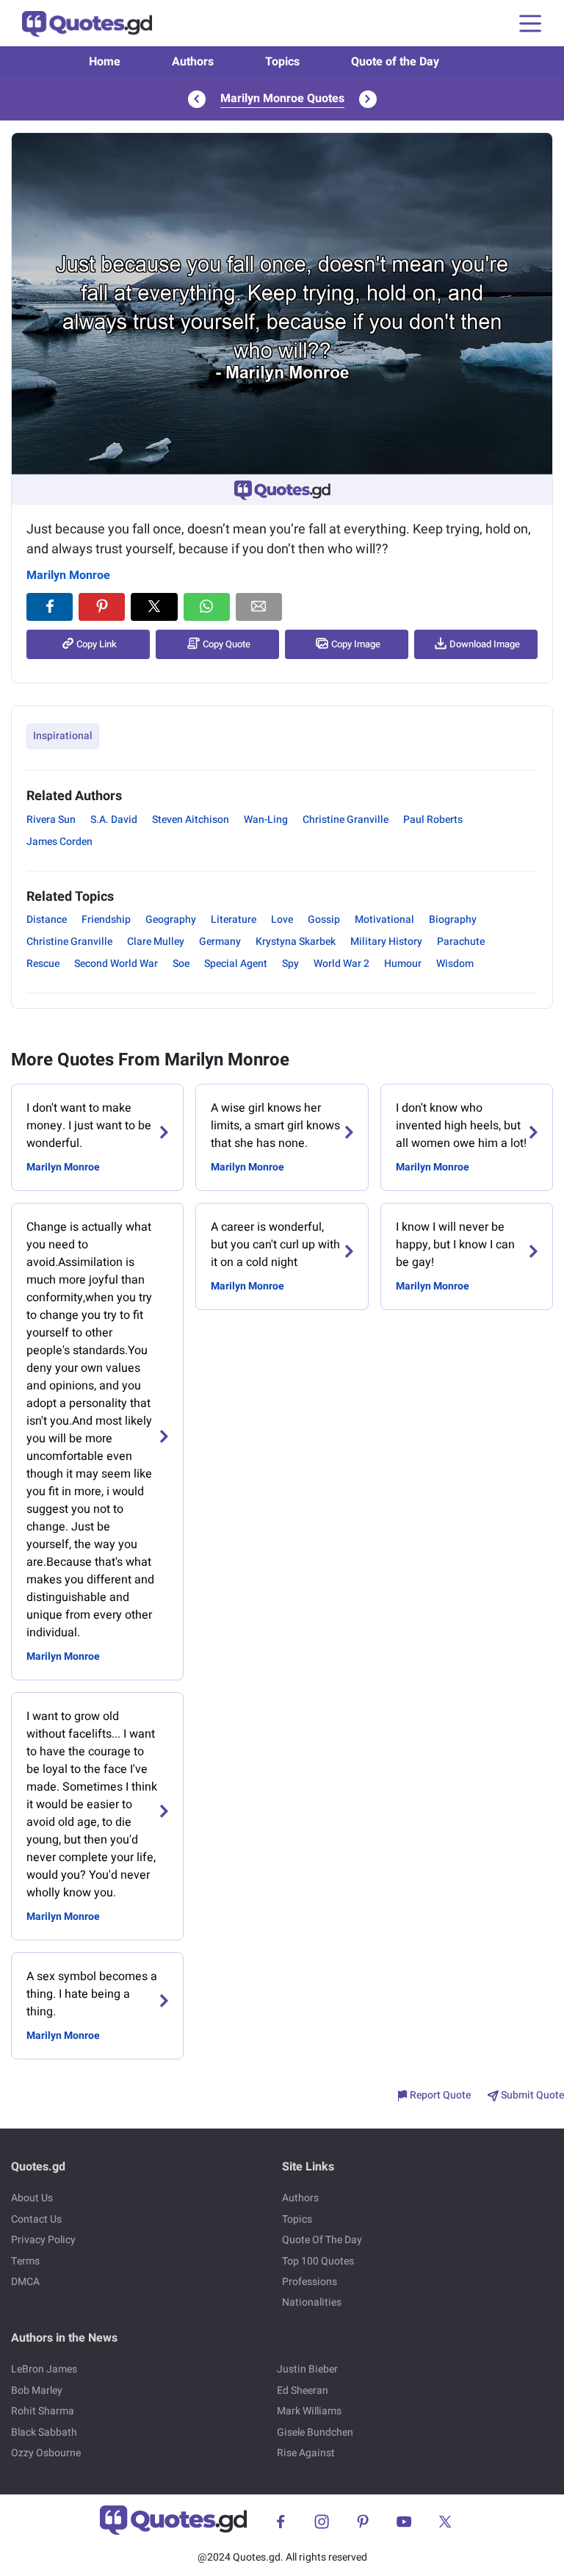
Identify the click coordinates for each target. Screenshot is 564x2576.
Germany (220, 942)
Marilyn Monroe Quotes (282, 98)
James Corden (59, 842)
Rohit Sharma (43, 2411)
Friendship (106, 920)
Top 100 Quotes (318, 2261)
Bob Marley (37, 2390)
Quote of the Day (395, 62)
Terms (25, 2261)
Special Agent (236, 964)
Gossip (324, 920)
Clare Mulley (156, 942)
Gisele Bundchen (315, 2432)
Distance (47, 920)
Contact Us (36, 2219)
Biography (453, 920)
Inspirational (63, 736)
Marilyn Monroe (68, 575)
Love (282, 920)
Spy (290, 964)
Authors (193, 62)
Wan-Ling (266, 820)
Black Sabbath (44, 2432)
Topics (282, 62)
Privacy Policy (43, 2240)
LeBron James (44, 2369)
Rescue (43, 964)
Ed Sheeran (303, 2390)
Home (105, 62)
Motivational (384, 920)
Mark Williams (309, 2411)
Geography (171, 920)
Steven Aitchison (191, 820)
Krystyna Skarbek (296, 942)
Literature (234, 920)
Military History (386, 942)
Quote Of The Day (322, 2240)
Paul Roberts (433, 820)
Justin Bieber (307, 2369)
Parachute (461, 942)
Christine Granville (346, 820)
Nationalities (312, 2302)
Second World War (116, 964)
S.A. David (114, 820)
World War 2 (341, 964)
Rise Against (306, 2453)
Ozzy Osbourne (46, 2453)
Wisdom (455, 964)
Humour (403, 964)
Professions (310, 2282)
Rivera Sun (51, 820)
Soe (181, 964)
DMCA (25, 2282)
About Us (32, 2198)
